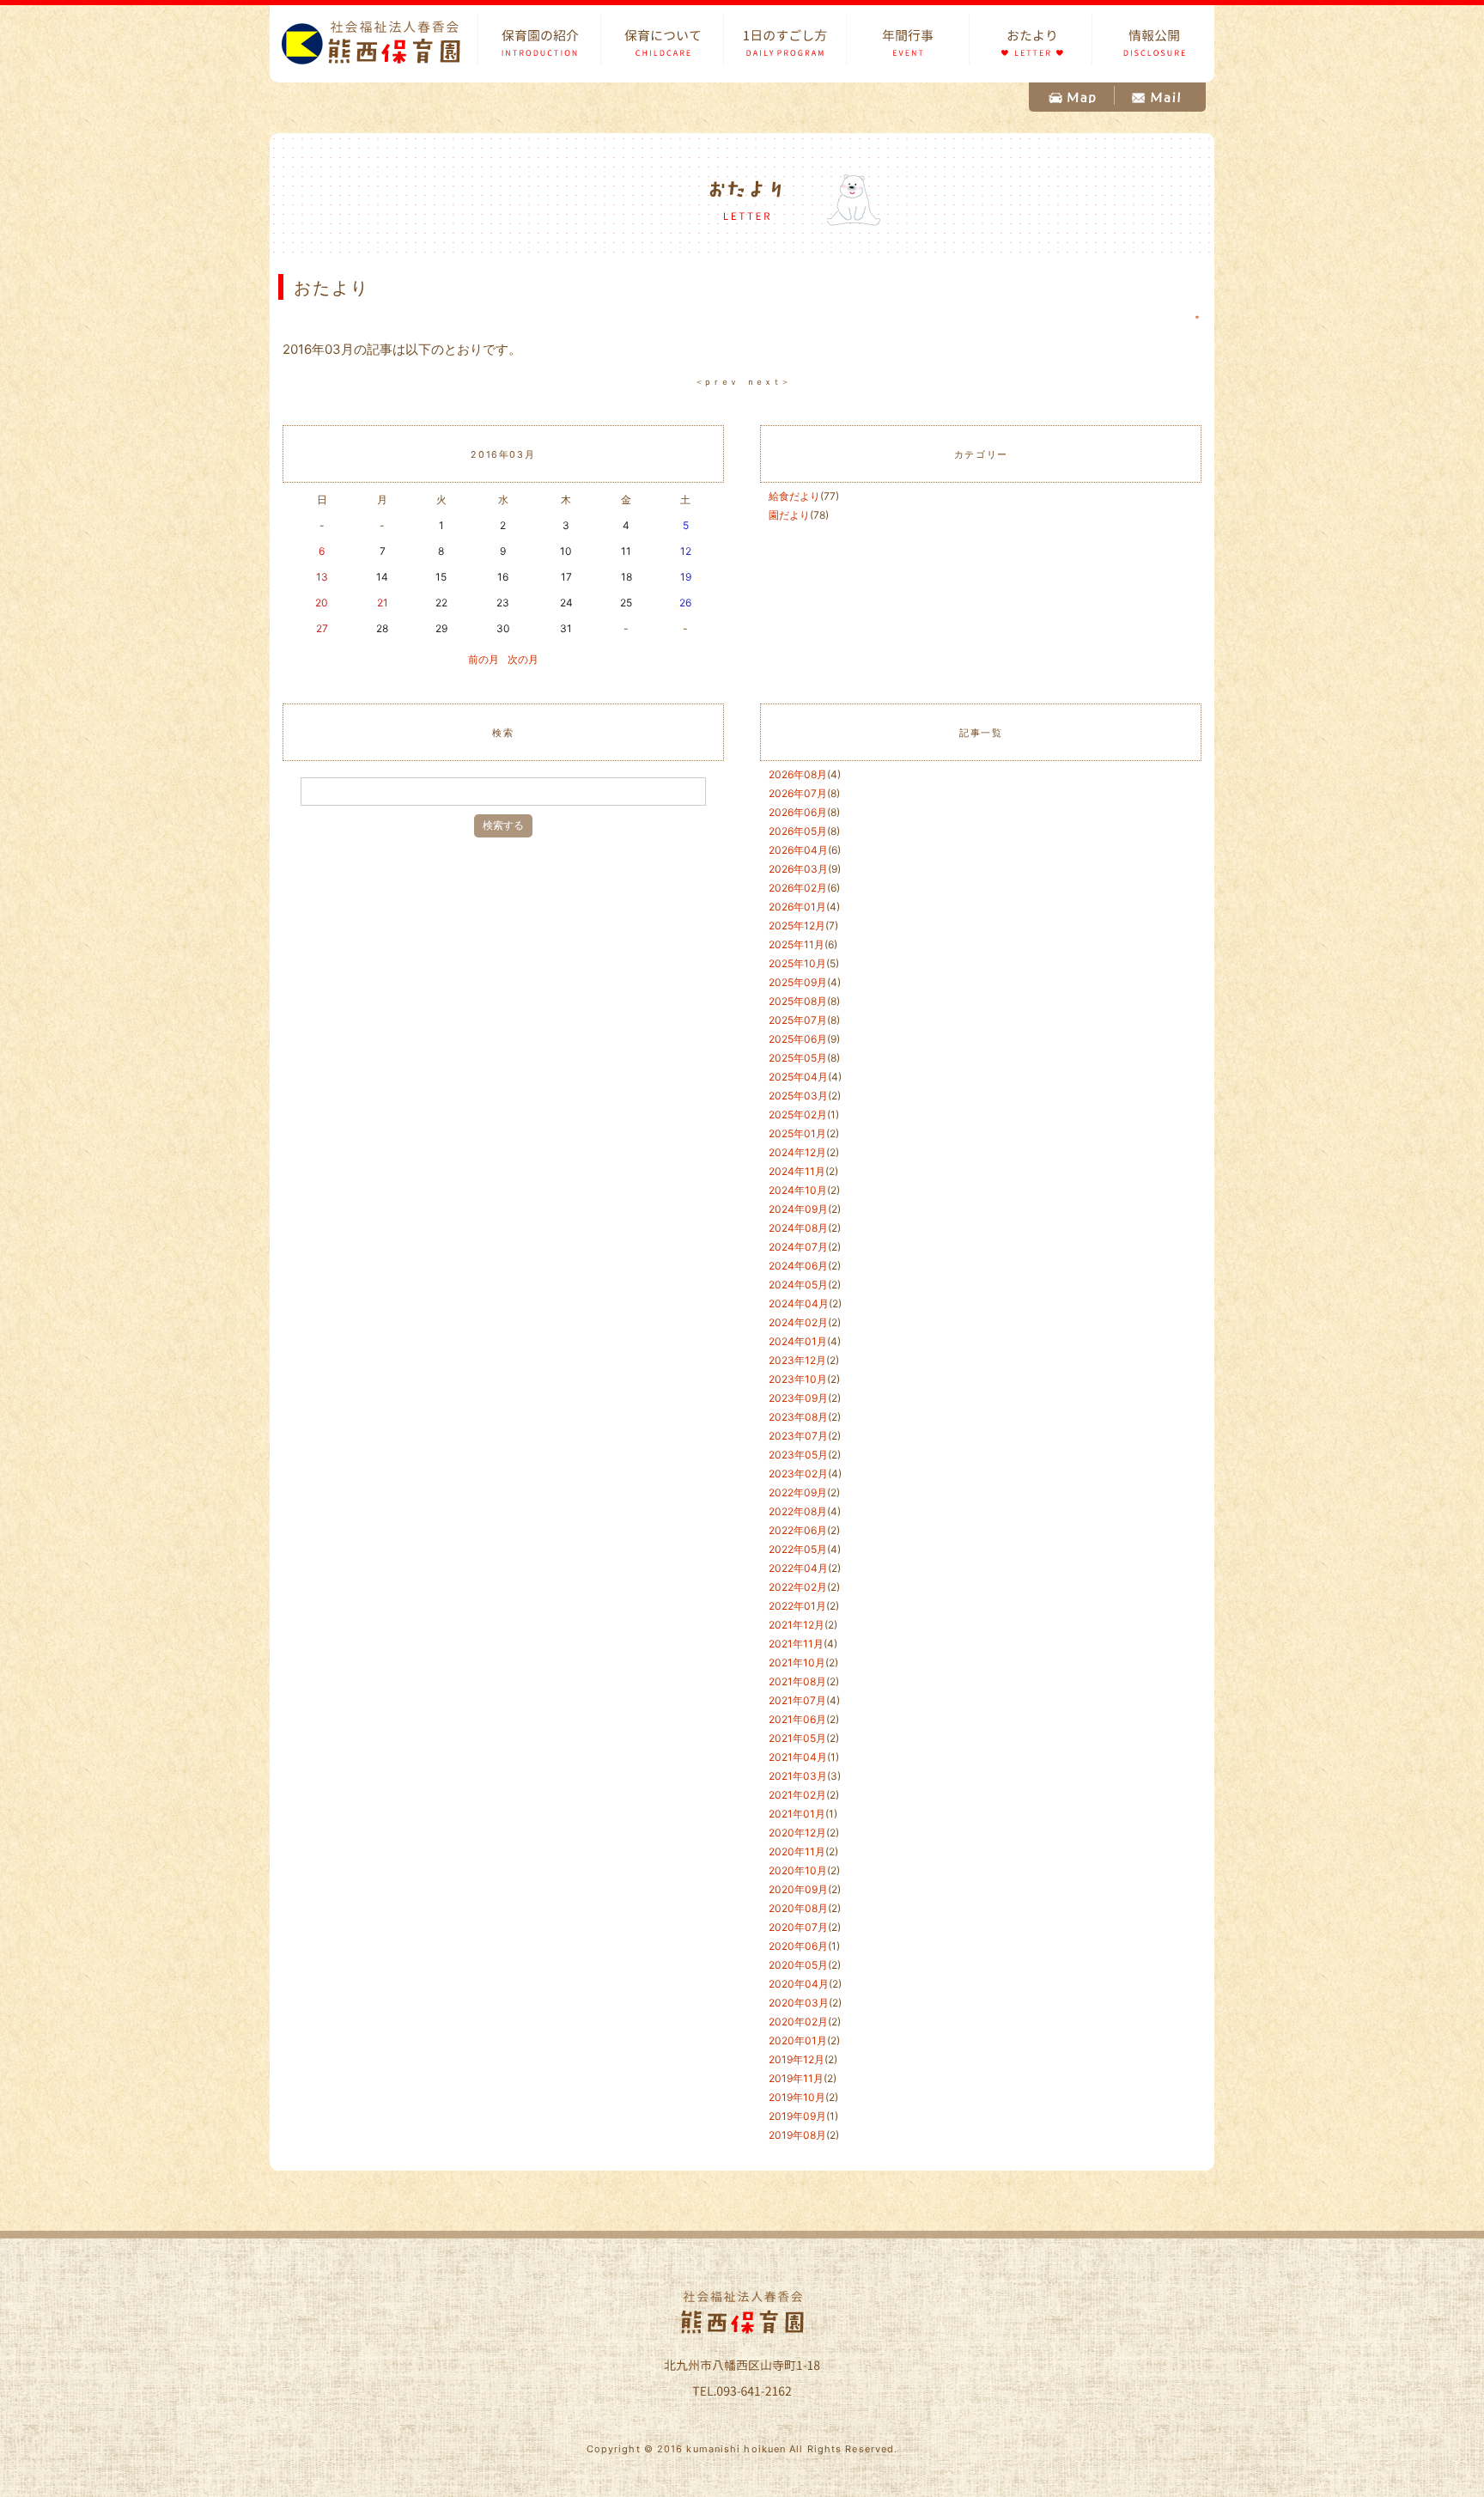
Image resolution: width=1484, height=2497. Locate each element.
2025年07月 (798, 1020)
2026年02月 (798, 888)
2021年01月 (797, 1814)
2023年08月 (798, 1417)
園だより (789, 515)
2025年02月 (798, 1115)
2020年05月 (798, 1965)
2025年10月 (797, 963)
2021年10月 (797, 1663)
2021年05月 (797, 1738)
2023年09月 (798, 1398)
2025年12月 (797, 926)
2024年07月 (798, 1247)
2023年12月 (797, 1360)
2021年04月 (798, 1757)
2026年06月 (798, 812)
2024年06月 (798, 1266)
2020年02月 (798, 2022)
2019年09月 (797, 2116)
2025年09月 (798, 982)
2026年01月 (797, 907)
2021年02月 (797, 1795)
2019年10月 (797, 2097)
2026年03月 (798, 869)
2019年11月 (796, 2078)
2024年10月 (798, 1190)
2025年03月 (798, 1096)
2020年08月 (798, 1908)
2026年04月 (798, 850)
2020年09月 (798, 1889)
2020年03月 (799, 2003)
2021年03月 (798, 1776)
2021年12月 (797, 1625)
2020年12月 (797, 1833)
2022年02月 (798, 1587)
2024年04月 (799, 1303)
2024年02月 (798, 1322)
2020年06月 (798, 1946)
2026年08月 (798, 774)
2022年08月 (798, 1511)
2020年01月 (798, 2040)
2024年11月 (797, 1171)
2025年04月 (798, 1077)
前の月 (484, 659)
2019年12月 (797, 2059)
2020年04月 (799, 1984)
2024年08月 (798, 1228)
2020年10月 (798, 1870)
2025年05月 (798, 1058)
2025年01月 (797, 1133)
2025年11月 (797, 944)
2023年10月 (798, 1379)
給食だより (794, 496)
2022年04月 (798, 1568)
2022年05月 (798, 1549)
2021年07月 (797, 1700)
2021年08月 (797, 1681)
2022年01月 (797, 1606)
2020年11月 (797, 1851)
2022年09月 (798, 1492)
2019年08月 (797, 2135)
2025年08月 (798, 1001)
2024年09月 (798, 1209)
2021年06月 (797, 1719)
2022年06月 (798, 1530)
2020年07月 (798, 1927)
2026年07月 (798, 793)
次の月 (523, 659)
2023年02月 (798, 1474)
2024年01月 (798, 1341)
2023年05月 (798, 1455)
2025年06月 (798, 1039)
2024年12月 (797, 1152)
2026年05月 (798, 831)
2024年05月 (798, 1285)
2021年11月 (796, 1644)
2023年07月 (798, 1436)
